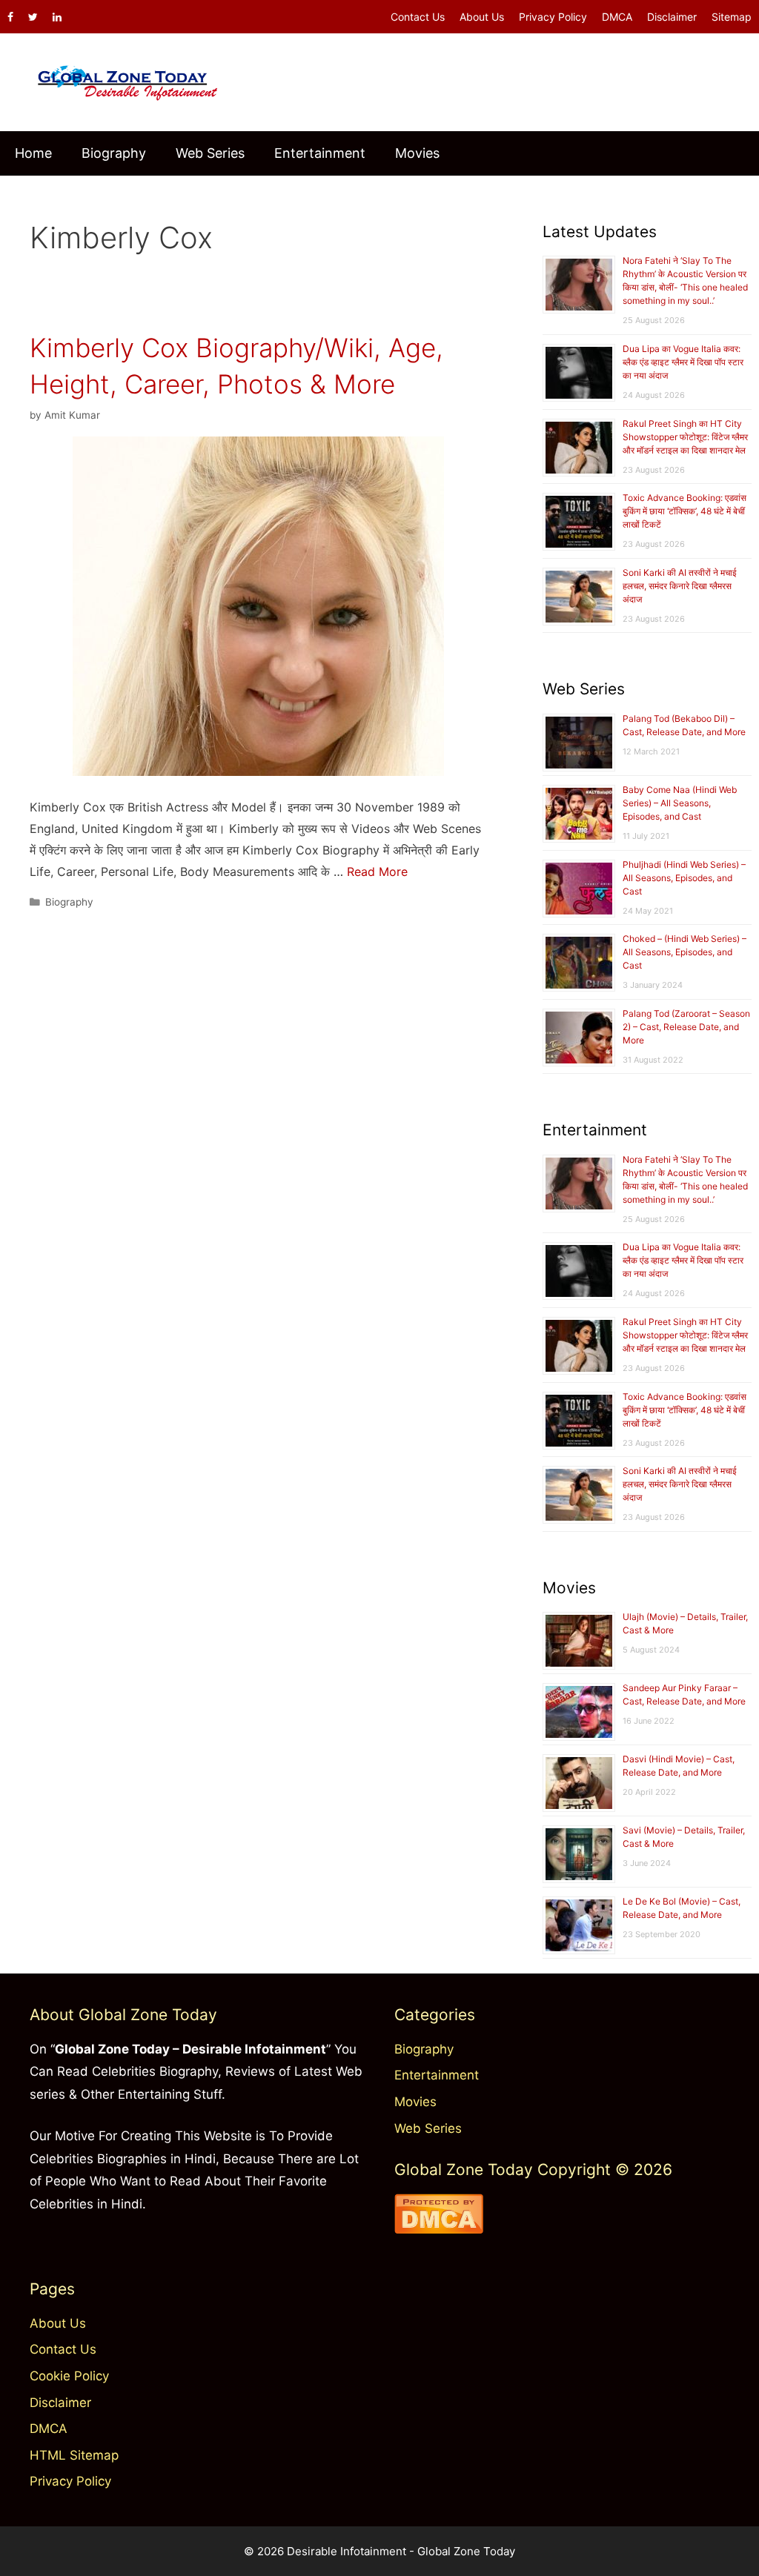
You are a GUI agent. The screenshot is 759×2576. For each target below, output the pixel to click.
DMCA (617, 17)
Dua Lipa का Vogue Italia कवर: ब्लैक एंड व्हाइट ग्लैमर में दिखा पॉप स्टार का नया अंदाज (683, 362)
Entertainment (320, 153)
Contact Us (418, 17)
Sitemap (732, 17)
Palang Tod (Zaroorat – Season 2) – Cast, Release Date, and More (686, 1027)
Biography (114, 153)
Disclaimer (672, 17)
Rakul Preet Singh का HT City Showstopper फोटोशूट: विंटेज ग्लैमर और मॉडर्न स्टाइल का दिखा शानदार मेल (685, 437)
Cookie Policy (69, 2376)
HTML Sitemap (74, 2455)
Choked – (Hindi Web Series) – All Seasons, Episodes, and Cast (685, 952)
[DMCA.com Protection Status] (439, 2229)
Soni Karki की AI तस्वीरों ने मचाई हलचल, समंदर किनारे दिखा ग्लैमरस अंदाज (680, 586)
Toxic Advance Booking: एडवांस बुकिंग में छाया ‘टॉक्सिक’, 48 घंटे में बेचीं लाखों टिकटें (685, 511)
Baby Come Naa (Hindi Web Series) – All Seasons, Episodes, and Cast (680, 803)
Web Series (210, 153)
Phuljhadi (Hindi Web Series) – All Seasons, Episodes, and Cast (684, 878)
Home (33, 153)
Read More (377, 872)
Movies (417, 153)
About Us (482, 17)
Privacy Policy (553, 17)
